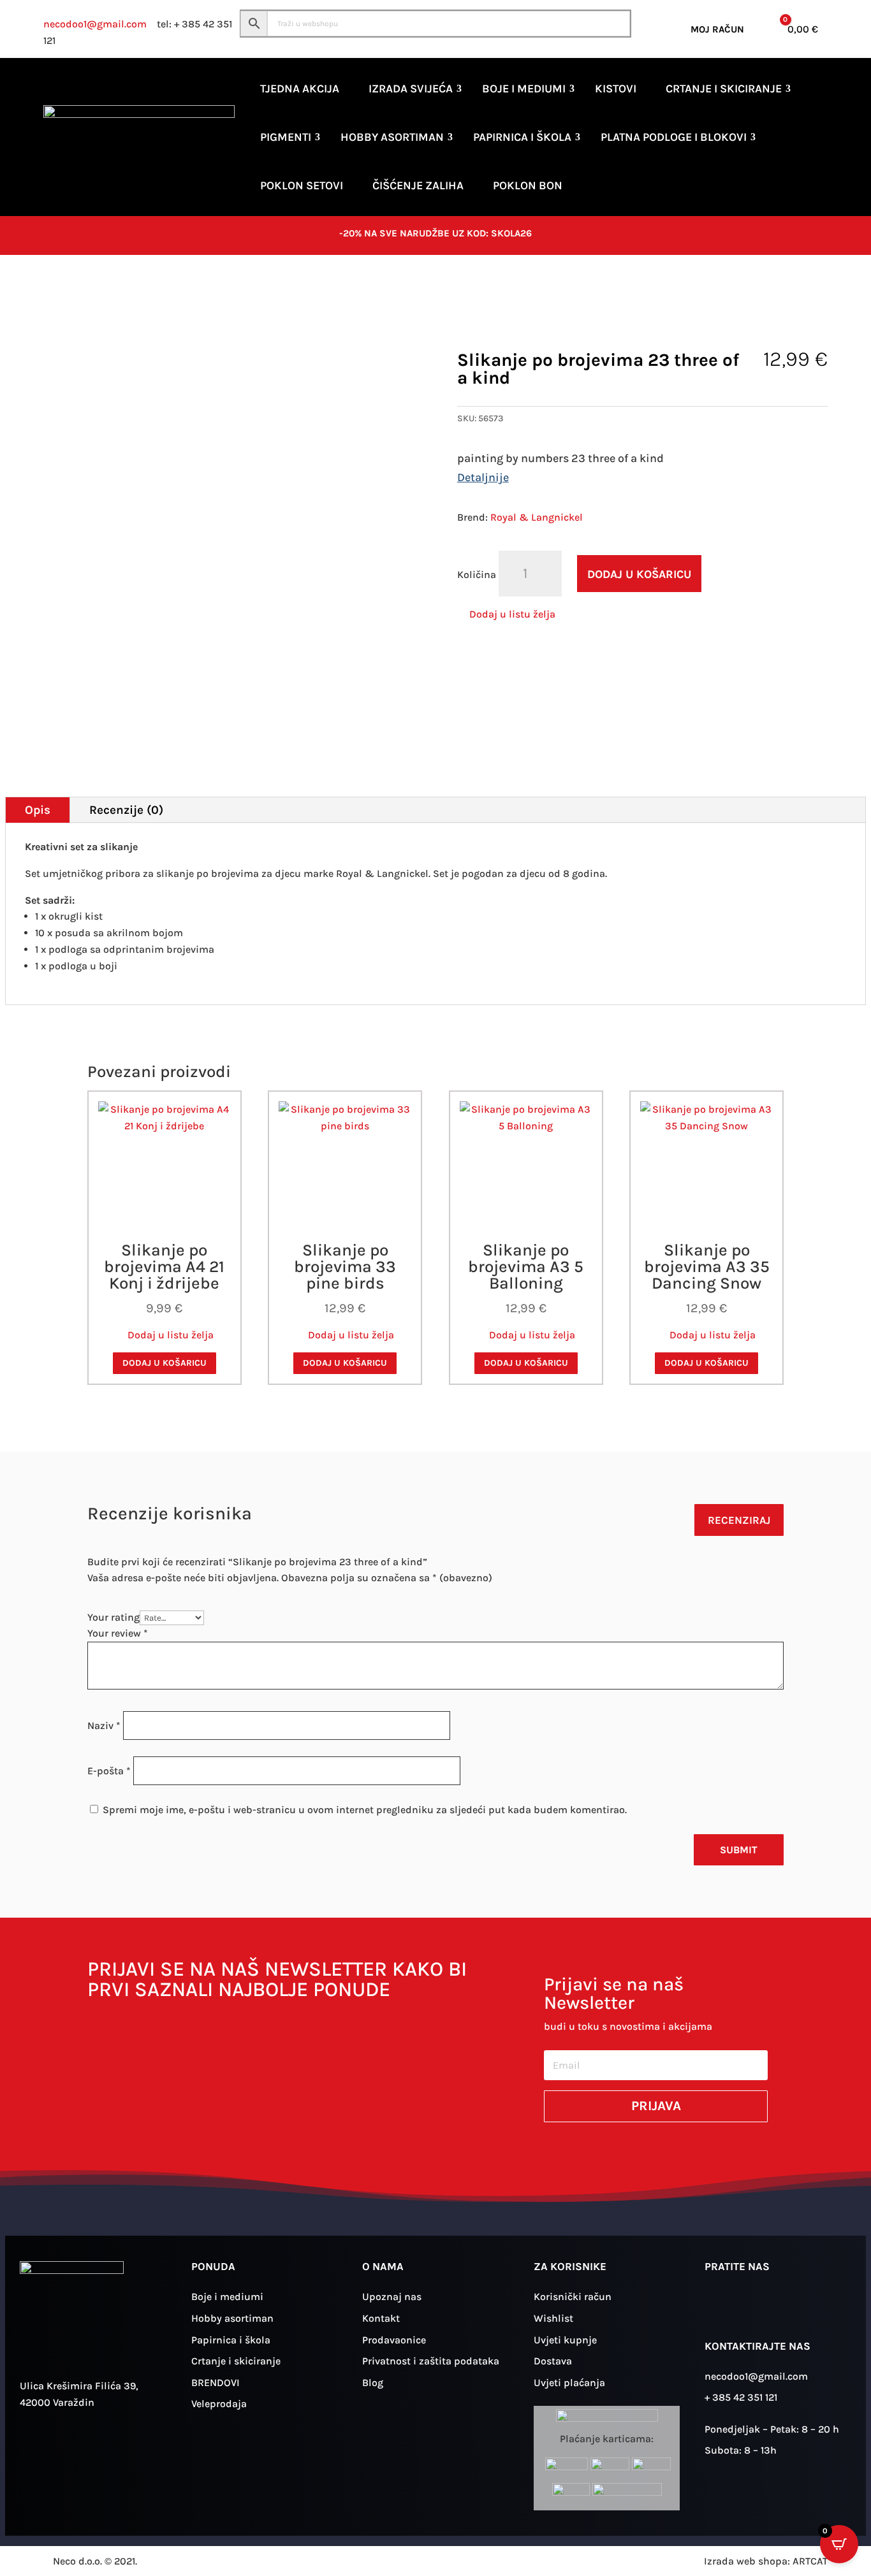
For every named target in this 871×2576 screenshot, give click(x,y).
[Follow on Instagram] (721, 2307)
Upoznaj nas (392, 2297)
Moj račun (717, 29)
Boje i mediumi (524, 89)
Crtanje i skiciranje (724, 89)
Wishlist (553, 2318)
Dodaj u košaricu (639, 574)
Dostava (553, 2361)
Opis (38, 810)
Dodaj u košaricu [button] (165, 1363)
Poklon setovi (302, 185)
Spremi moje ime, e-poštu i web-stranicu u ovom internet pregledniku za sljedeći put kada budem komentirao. (365, 1810)
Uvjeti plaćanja (569, 2383)
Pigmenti (286, 137)
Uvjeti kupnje (565, 2340)
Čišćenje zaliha (418, 185)
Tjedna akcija (300, 89)
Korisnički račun (573, 2297)
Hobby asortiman (392, 137)
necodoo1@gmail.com (95, 24)
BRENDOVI (216, 2383)
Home (56, 295)
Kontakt (381, 2318)
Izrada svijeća (411, 89)
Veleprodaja (219, 2404)
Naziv (104, 1726)
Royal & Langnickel (537, 517)
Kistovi (616, 89)
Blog (373, 2383)
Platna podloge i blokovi (674, 137)
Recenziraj (739, 1520)
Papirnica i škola (522, 137)
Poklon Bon (528, 185)
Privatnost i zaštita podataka (431, 2361)
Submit (739, 1850)
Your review (118, 1633)
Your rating (113, 1617)
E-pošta (109, 1771)
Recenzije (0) (126, 810)
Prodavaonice (394, 2340)
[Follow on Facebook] (758, 2307)
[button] (506, 614)
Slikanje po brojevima (212, 295)
